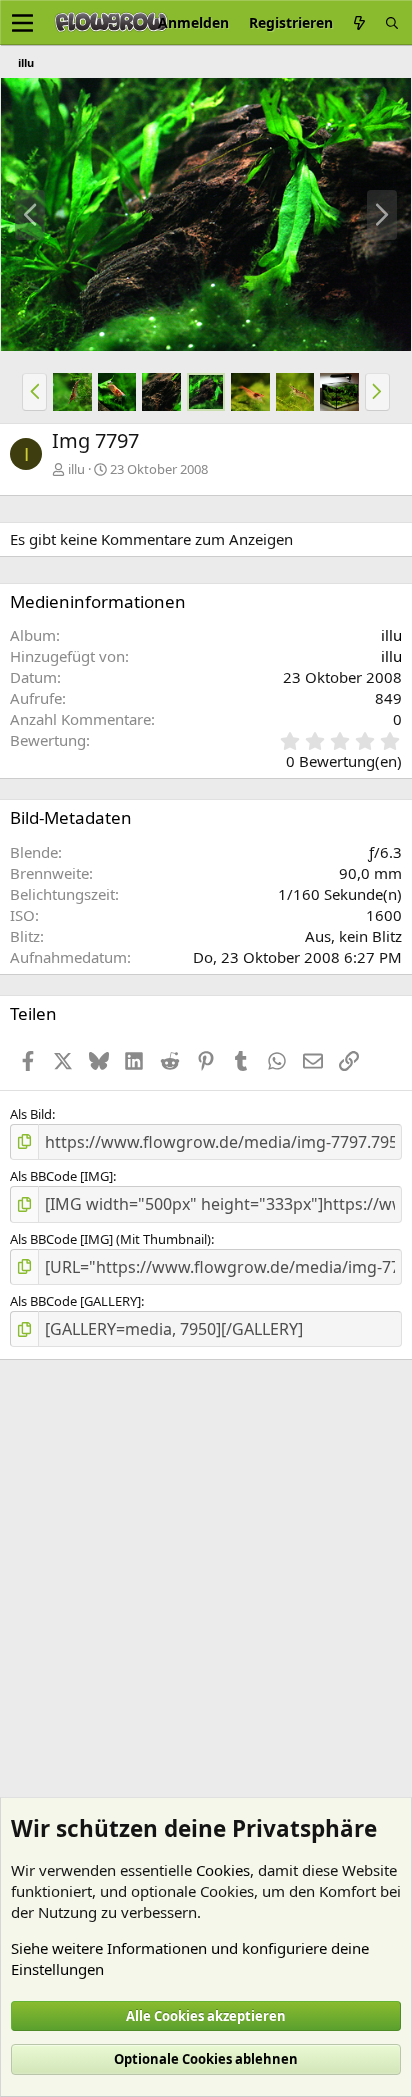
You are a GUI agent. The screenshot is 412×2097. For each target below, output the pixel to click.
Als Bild (31, 1114)
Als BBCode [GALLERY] (75, 1301)
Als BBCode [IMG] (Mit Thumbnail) (110, 1239)
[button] (34, 392)
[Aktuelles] (359, 22)
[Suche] (392, 22)
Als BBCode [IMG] (61, 1176)
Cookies (223, 1870)
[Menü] (22, 23)
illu (76, 469)
